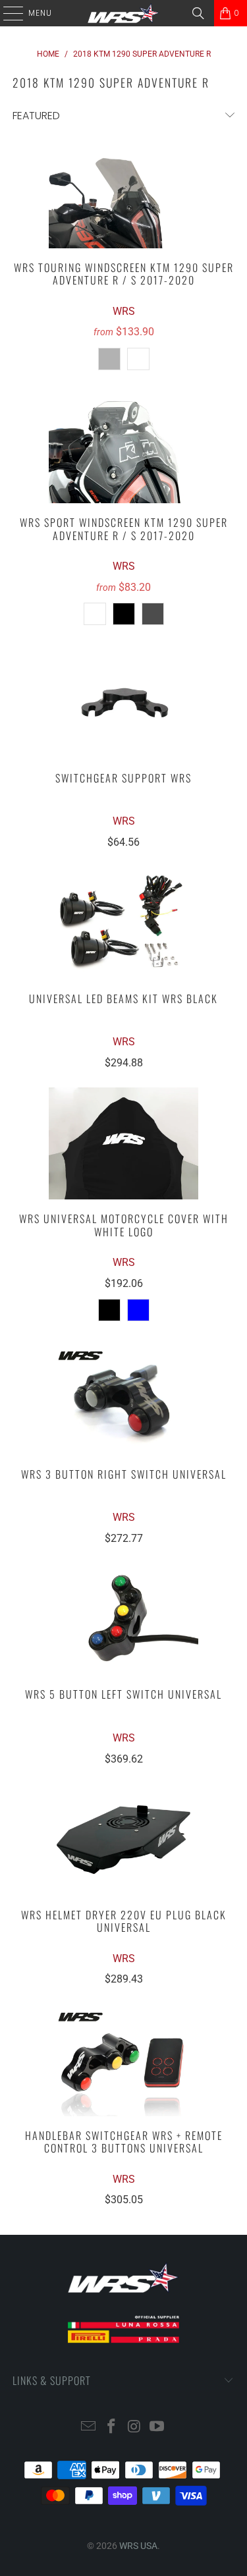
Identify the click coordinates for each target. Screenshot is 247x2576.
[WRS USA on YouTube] (157, 2427)
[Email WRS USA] (89, 2427)
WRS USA (138, 2546)
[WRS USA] (124, 13)
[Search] (198, 13)
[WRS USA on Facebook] (111, 2427)
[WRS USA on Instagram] (134, 2427)
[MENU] (7, 13)
